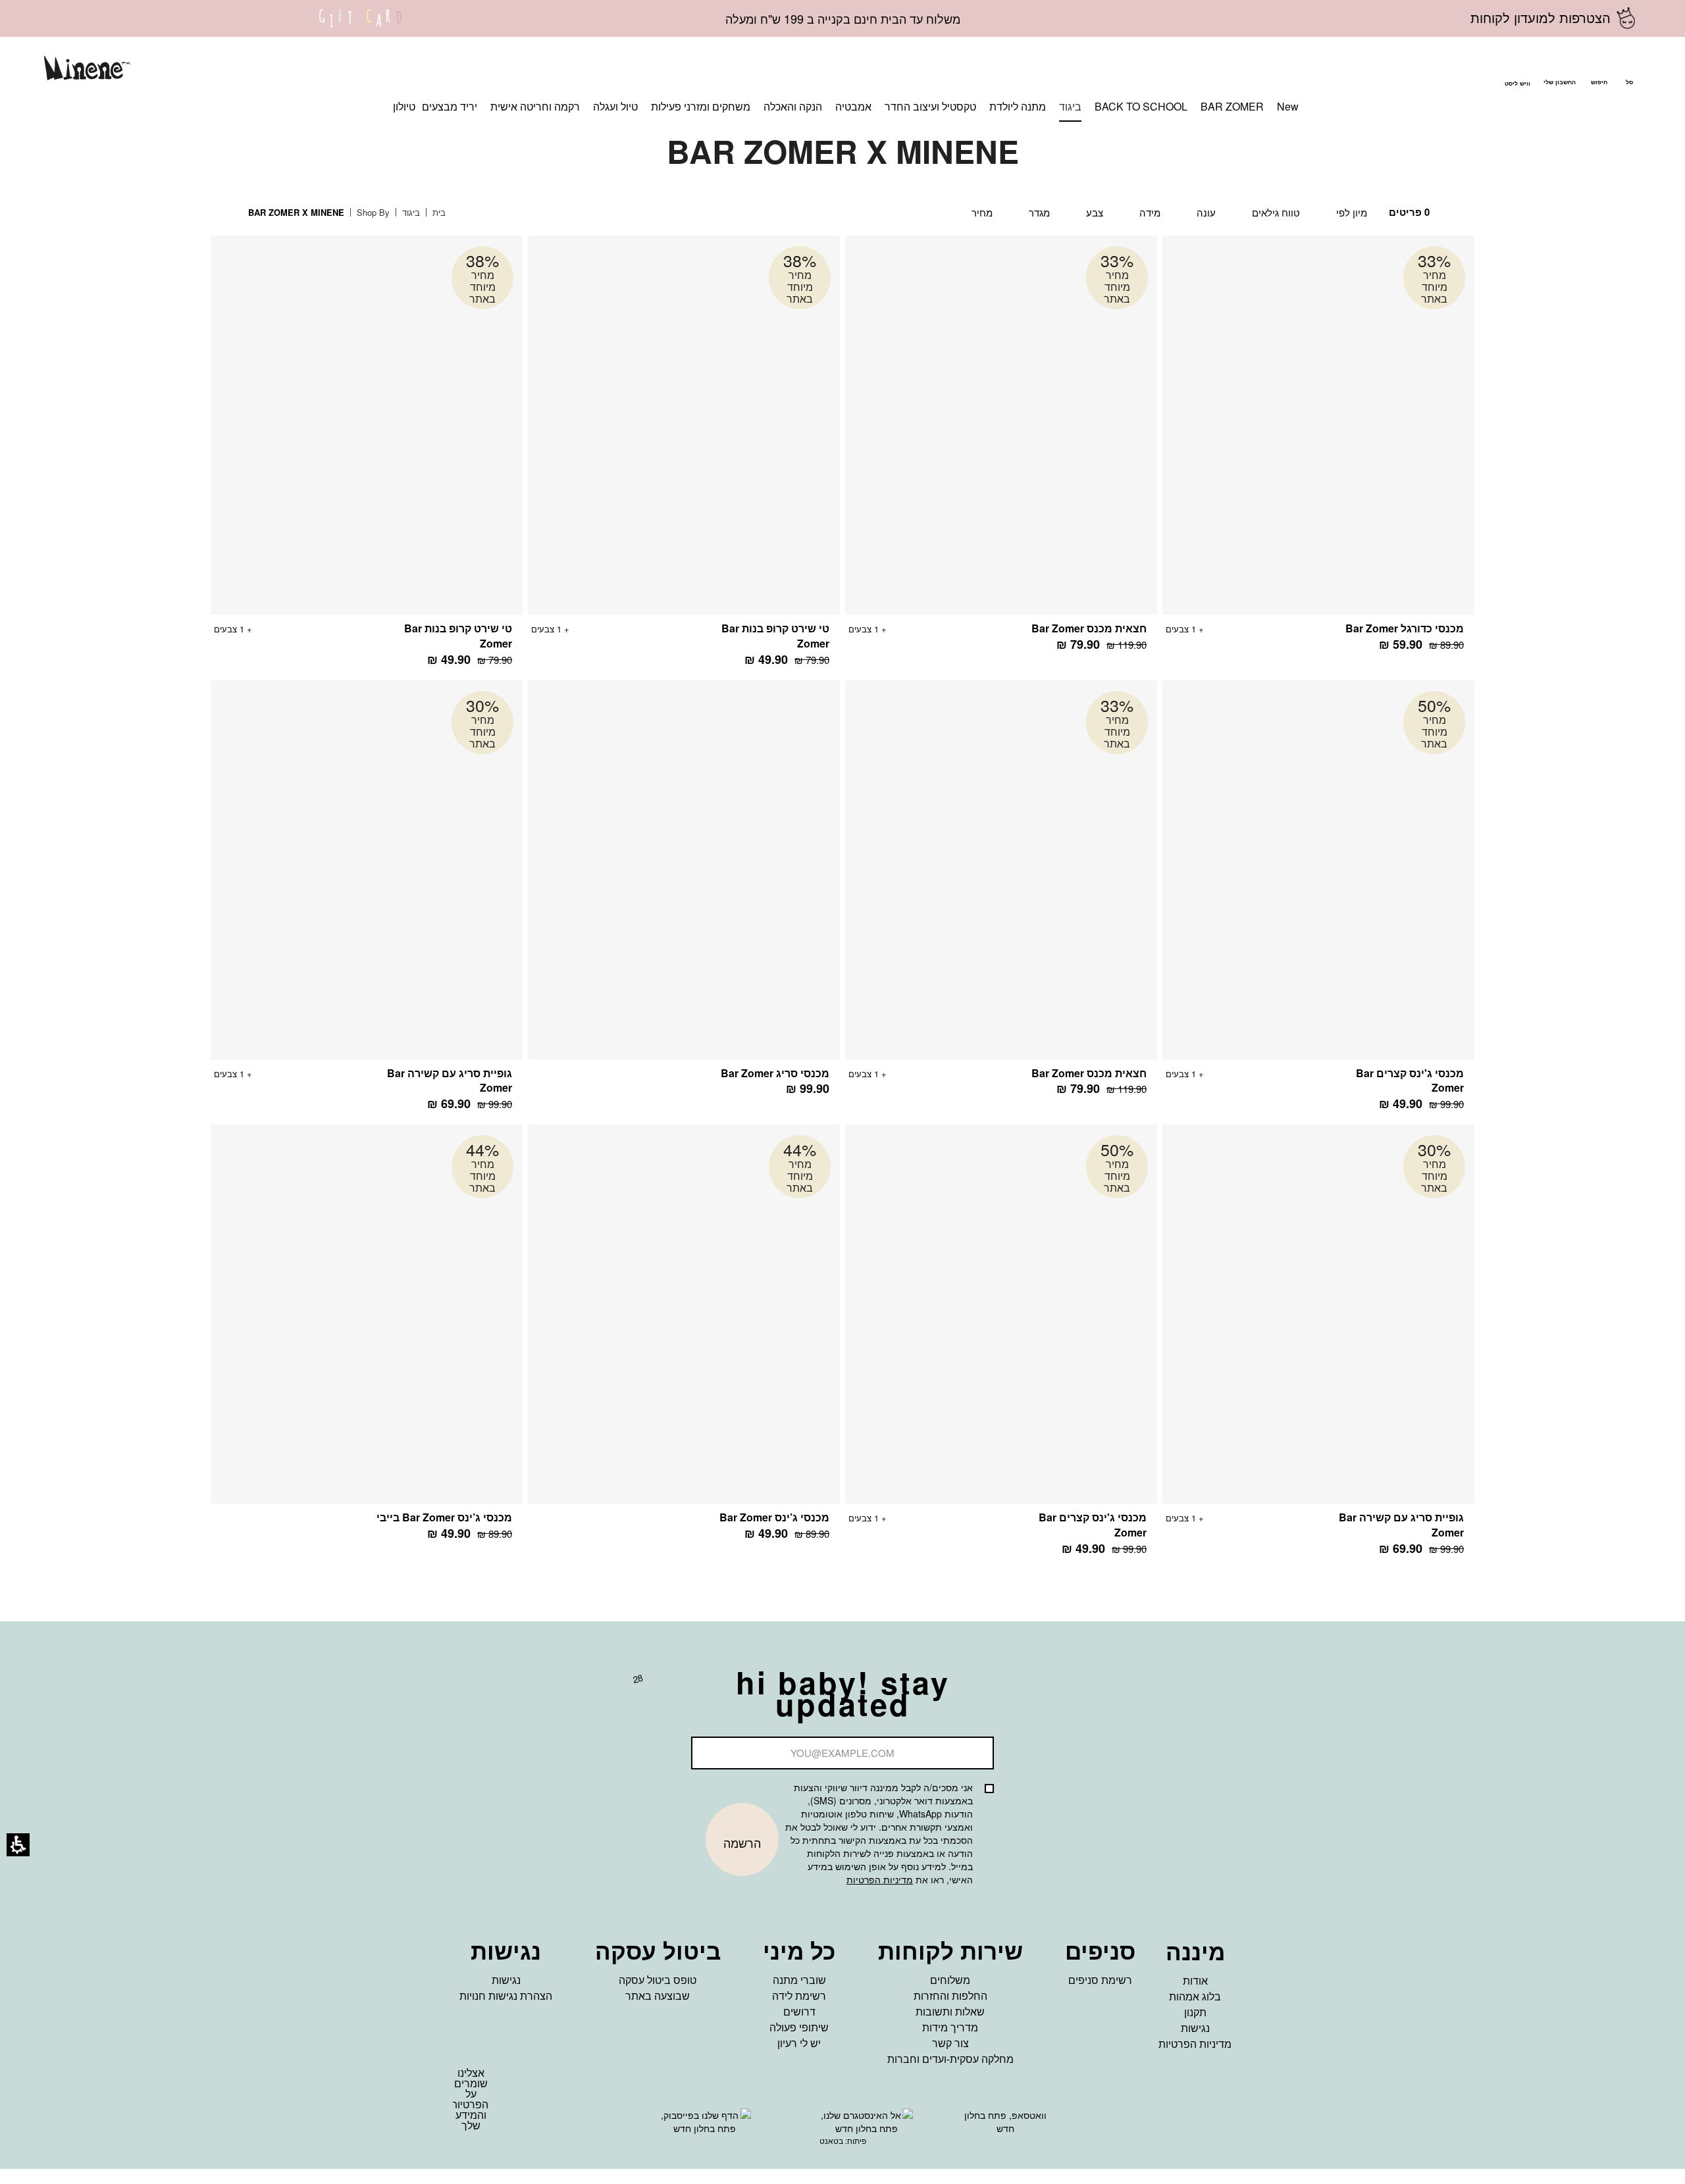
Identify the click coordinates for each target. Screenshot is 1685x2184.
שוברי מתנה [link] (799, 1980)
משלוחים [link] (950, 1980)
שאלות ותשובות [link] (950, 2011)
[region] (357, 213)
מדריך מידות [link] (950, 2027)
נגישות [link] (1195, 2028)
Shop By (372, 212)
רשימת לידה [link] (799, 1995)
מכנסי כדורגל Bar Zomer (1405, 628)
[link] (361, 26)
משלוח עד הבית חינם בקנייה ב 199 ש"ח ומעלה (843, 18)
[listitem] (1318, 450)
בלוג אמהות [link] (1195, 1996)
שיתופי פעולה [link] (799, 2027)
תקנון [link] (1195, 2012)
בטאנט (831, 2140)
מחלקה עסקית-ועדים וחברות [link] (950, 2059)
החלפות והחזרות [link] (950, 1995)
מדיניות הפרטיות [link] (1195, 2044)
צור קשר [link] (950, 2043)
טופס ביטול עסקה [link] (658, 1980)
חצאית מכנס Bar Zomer (1089, 628)
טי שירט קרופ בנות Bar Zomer (775, 636)
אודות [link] (1195, 1980)
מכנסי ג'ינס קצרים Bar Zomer (1410, 1080)
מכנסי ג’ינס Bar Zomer (774, 1517)
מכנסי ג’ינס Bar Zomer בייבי (444, 1517)
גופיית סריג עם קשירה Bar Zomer (450, 1080)
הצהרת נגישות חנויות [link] (506, 1995)
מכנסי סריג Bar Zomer (775, 1073)
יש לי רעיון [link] (799, 2043)
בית (438, 212)
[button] (1599, 70)
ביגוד (410, 212)
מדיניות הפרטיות (880, 1879)
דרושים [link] (799, 2011)
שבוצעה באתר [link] (658, 1995)
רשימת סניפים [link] (1100, 1980)
